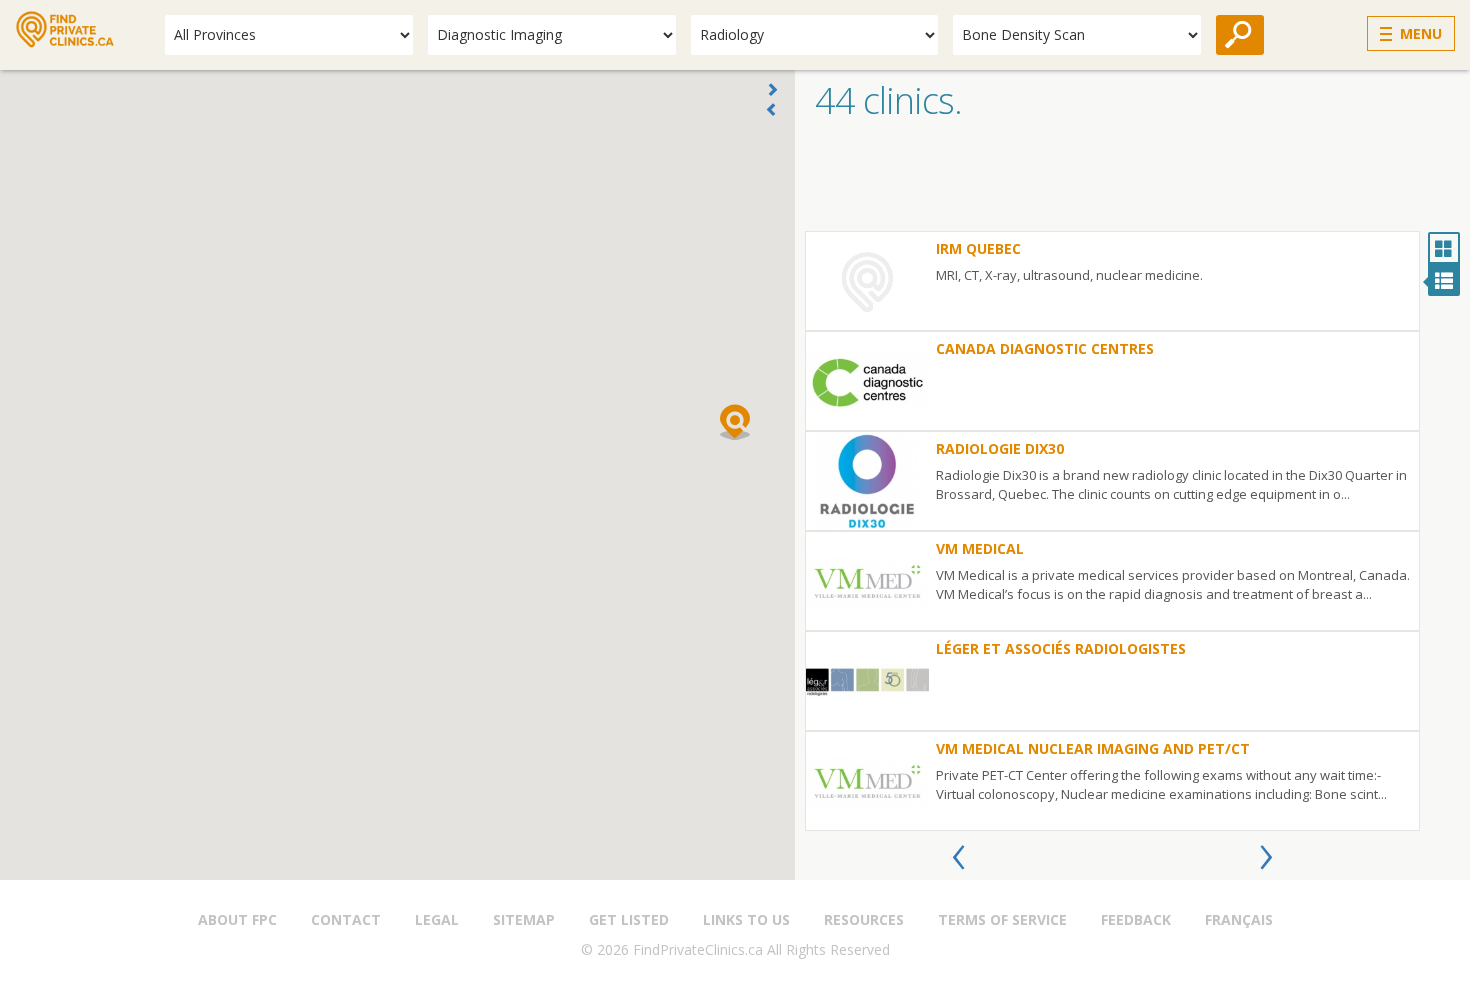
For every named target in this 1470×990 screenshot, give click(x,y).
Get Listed (629, 919)
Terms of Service (1002, 919)
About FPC (237, 919)
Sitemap (524, 919)
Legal (437, 919)
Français (1239, 919)
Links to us (746, 919)
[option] (1112, 531)
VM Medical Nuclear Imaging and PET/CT (1093, 748)
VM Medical (980, 548)
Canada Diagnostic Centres (1045, 348)
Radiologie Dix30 (1000, 448)
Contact (346, 919)
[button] (735, 422)
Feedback (1136, 919)
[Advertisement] (1132, 181)
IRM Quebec (978, 248)
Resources (864, 919)
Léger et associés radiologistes (1061, 648)
